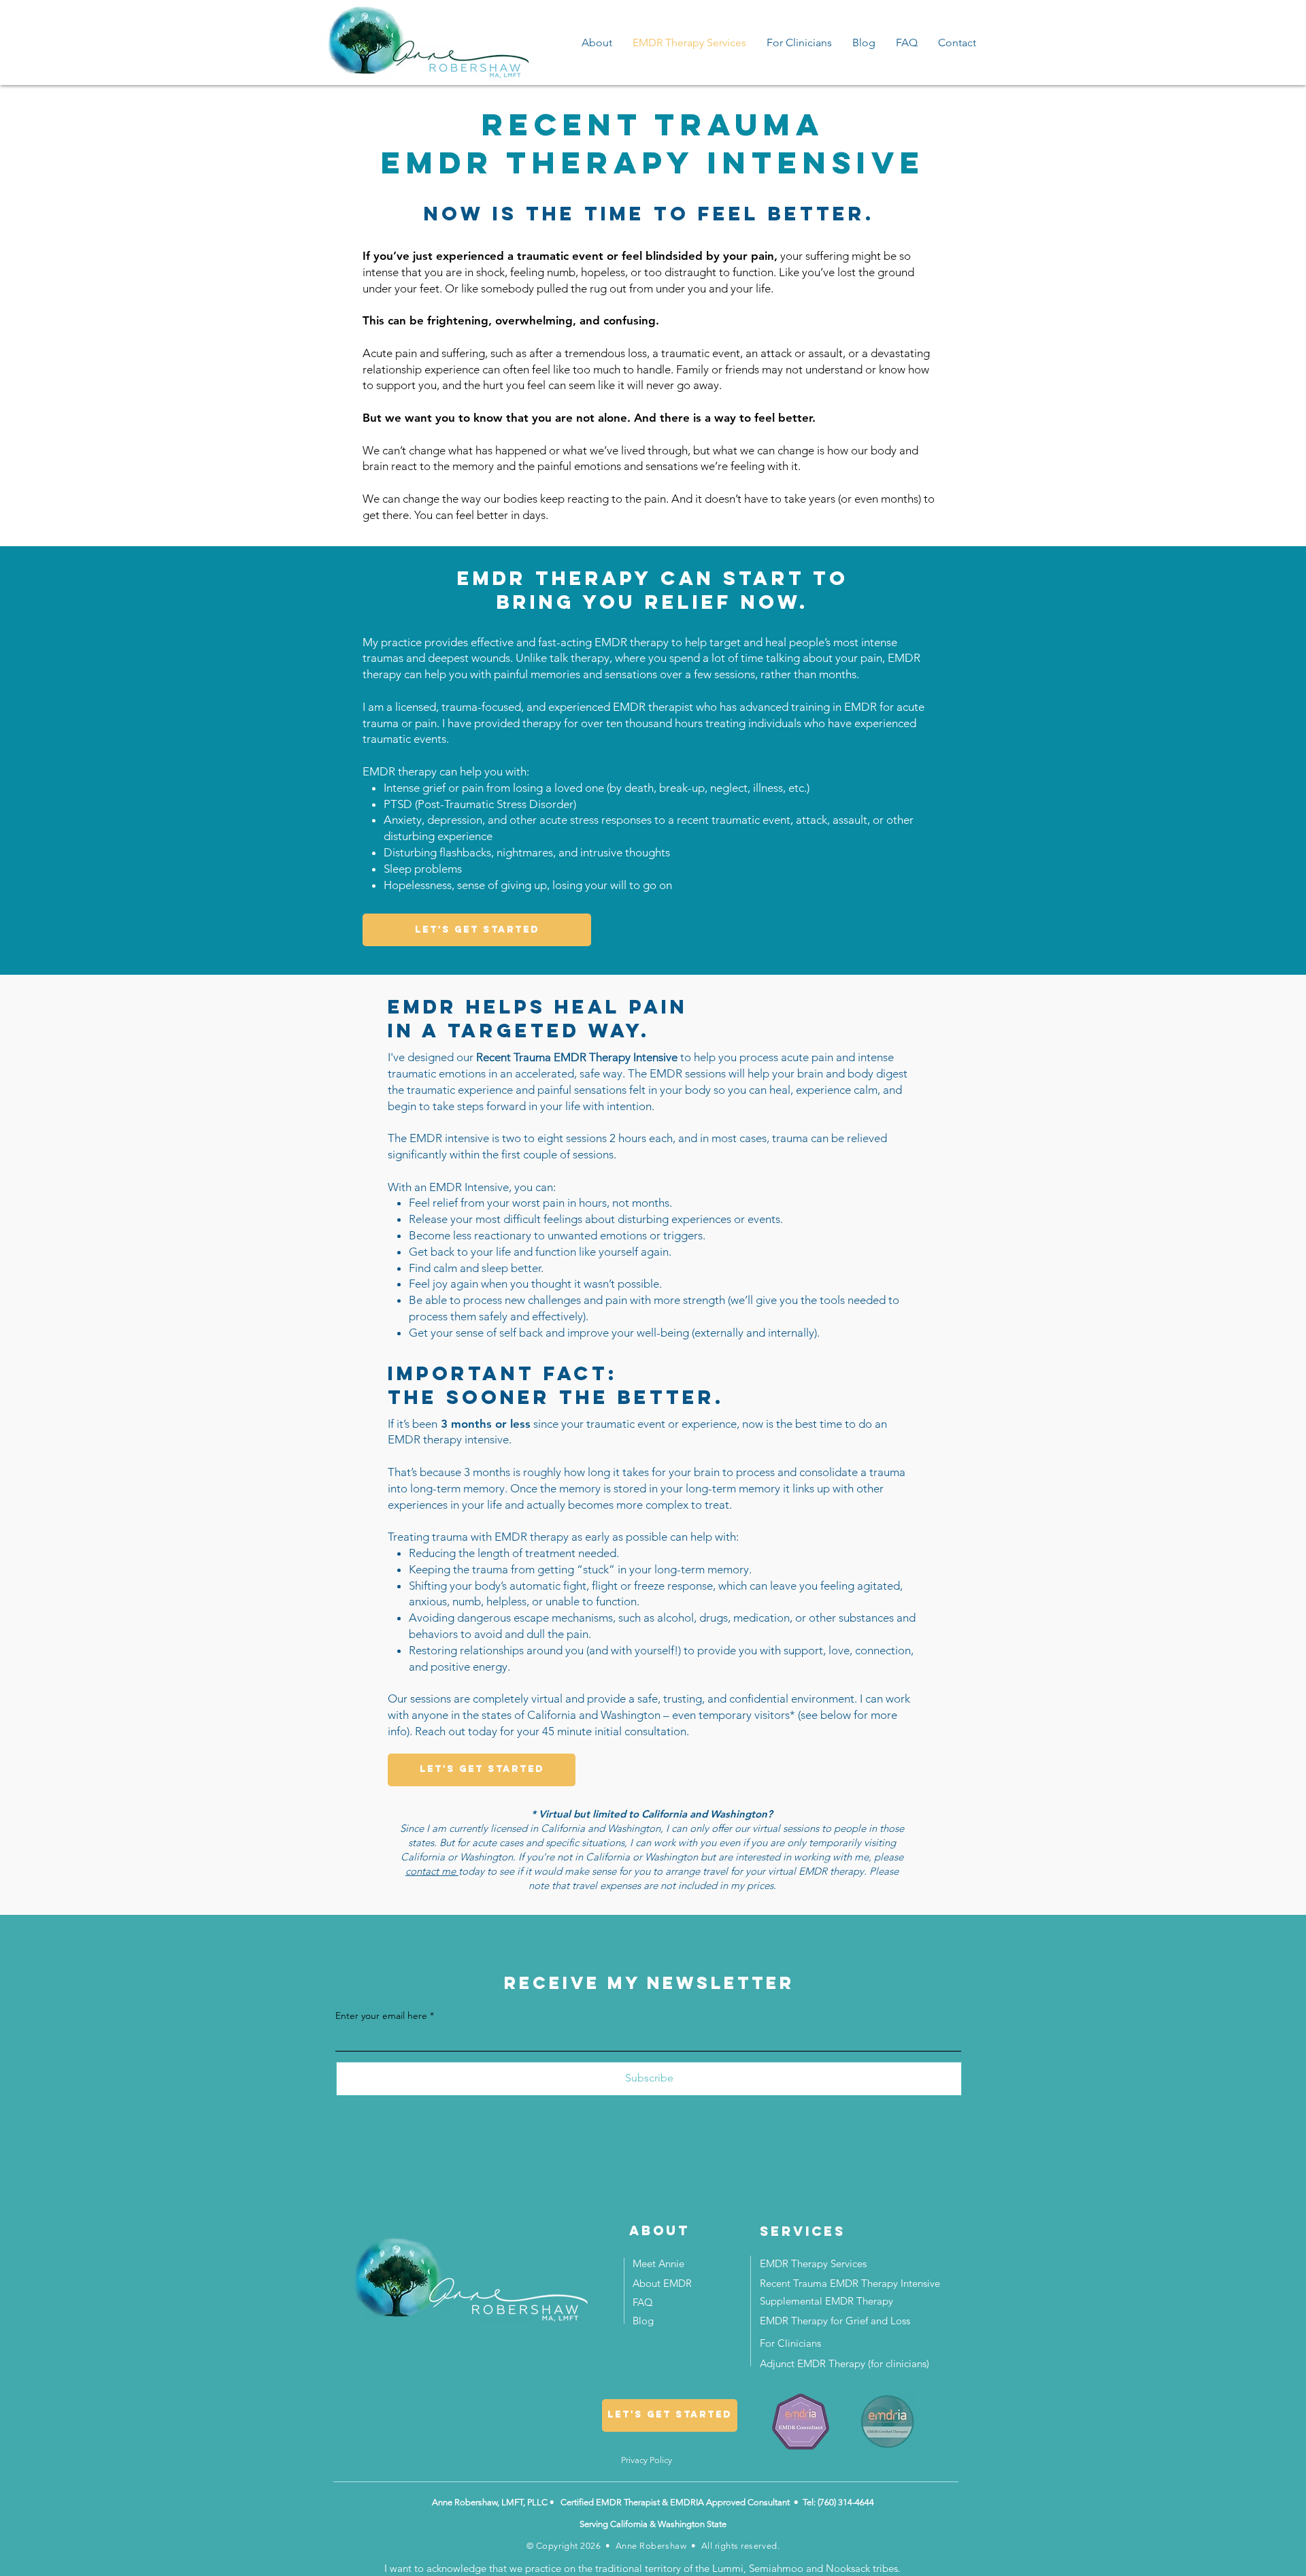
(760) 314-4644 (846, 2502)
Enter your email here (381, 2015)
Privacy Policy (647, 2460)
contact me (432, 1871)
